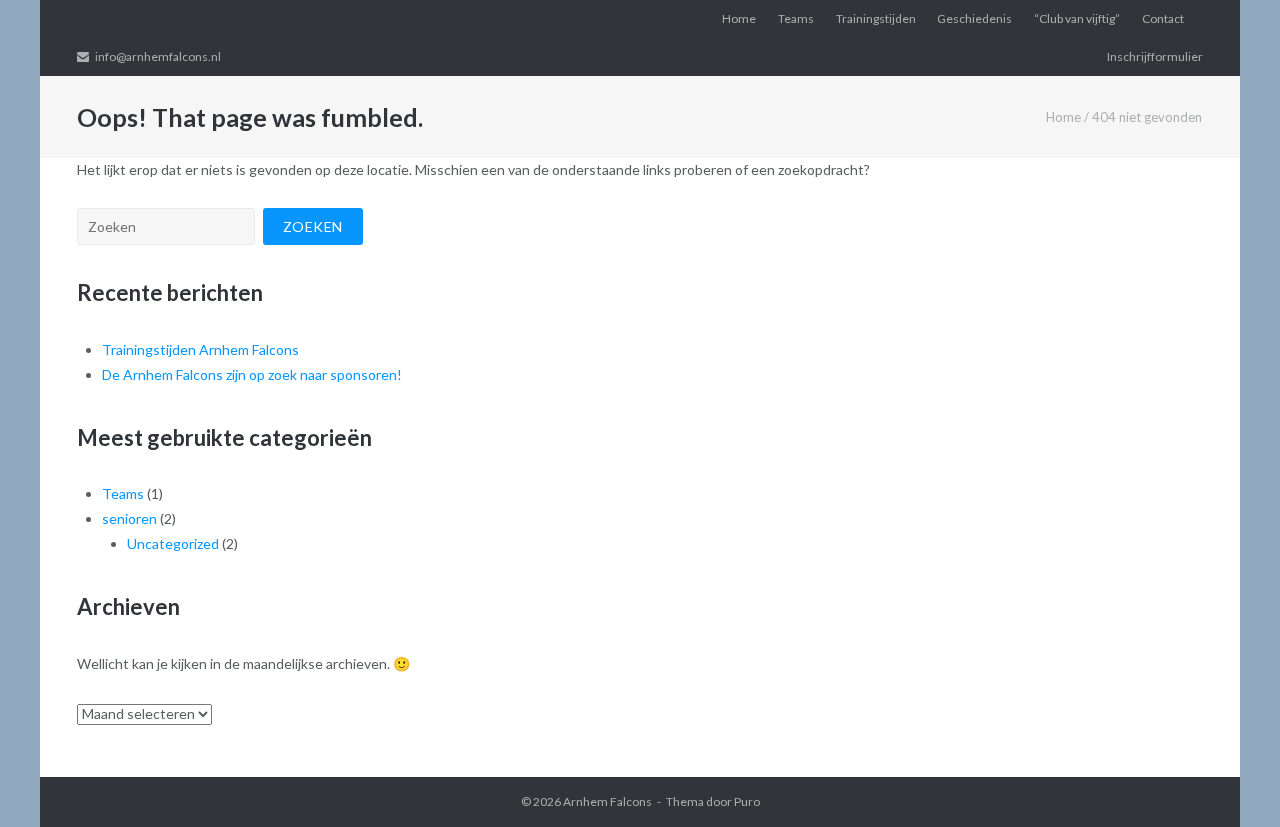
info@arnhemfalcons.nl (158, 56)
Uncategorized (173, 543)
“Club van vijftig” (1077, 18)
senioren (129, 518)
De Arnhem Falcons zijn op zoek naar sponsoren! (252, 374)
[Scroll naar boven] (1230, 779)
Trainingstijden (876, 18)
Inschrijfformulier (1155, 56)
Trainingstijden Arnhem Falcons (200, 349)
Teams (796, 18)
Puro (747, 801)
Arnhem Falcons (607, 801)
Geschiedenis (974, 18)
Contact (1163, 18)
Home (739, 18)
